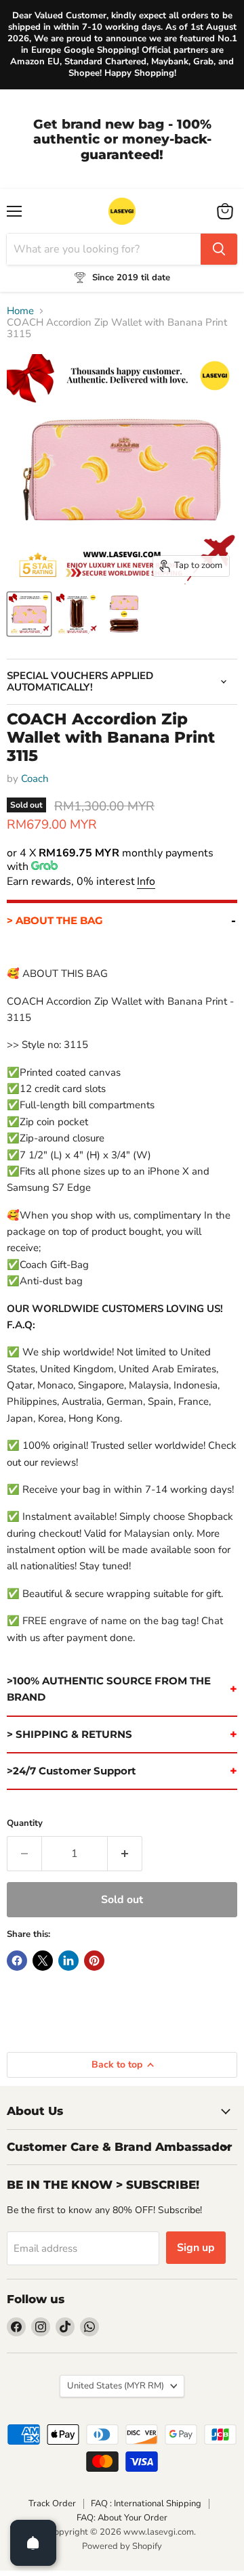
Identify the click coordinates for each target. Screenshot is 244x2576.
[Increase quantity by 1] (125, 1854)
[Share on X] (43, 1961)
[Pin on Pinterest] (94, 1961)
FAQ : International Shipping (146, 2504)
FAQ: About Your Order (122, 2518)
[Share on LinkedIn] (68, 1961)
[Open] (33, 2543)
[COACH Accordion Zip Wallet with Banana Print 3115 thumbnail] (29, 614)
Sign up (196, 2248)
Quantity (25, 1824)
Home (20, 311)
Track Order (52, 2504)
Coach (35, 779)
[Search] (219, 249)
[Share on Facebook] (17, 1961)
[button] (122, 919)
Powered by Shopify (122, 2546)
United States (116, 2386)
